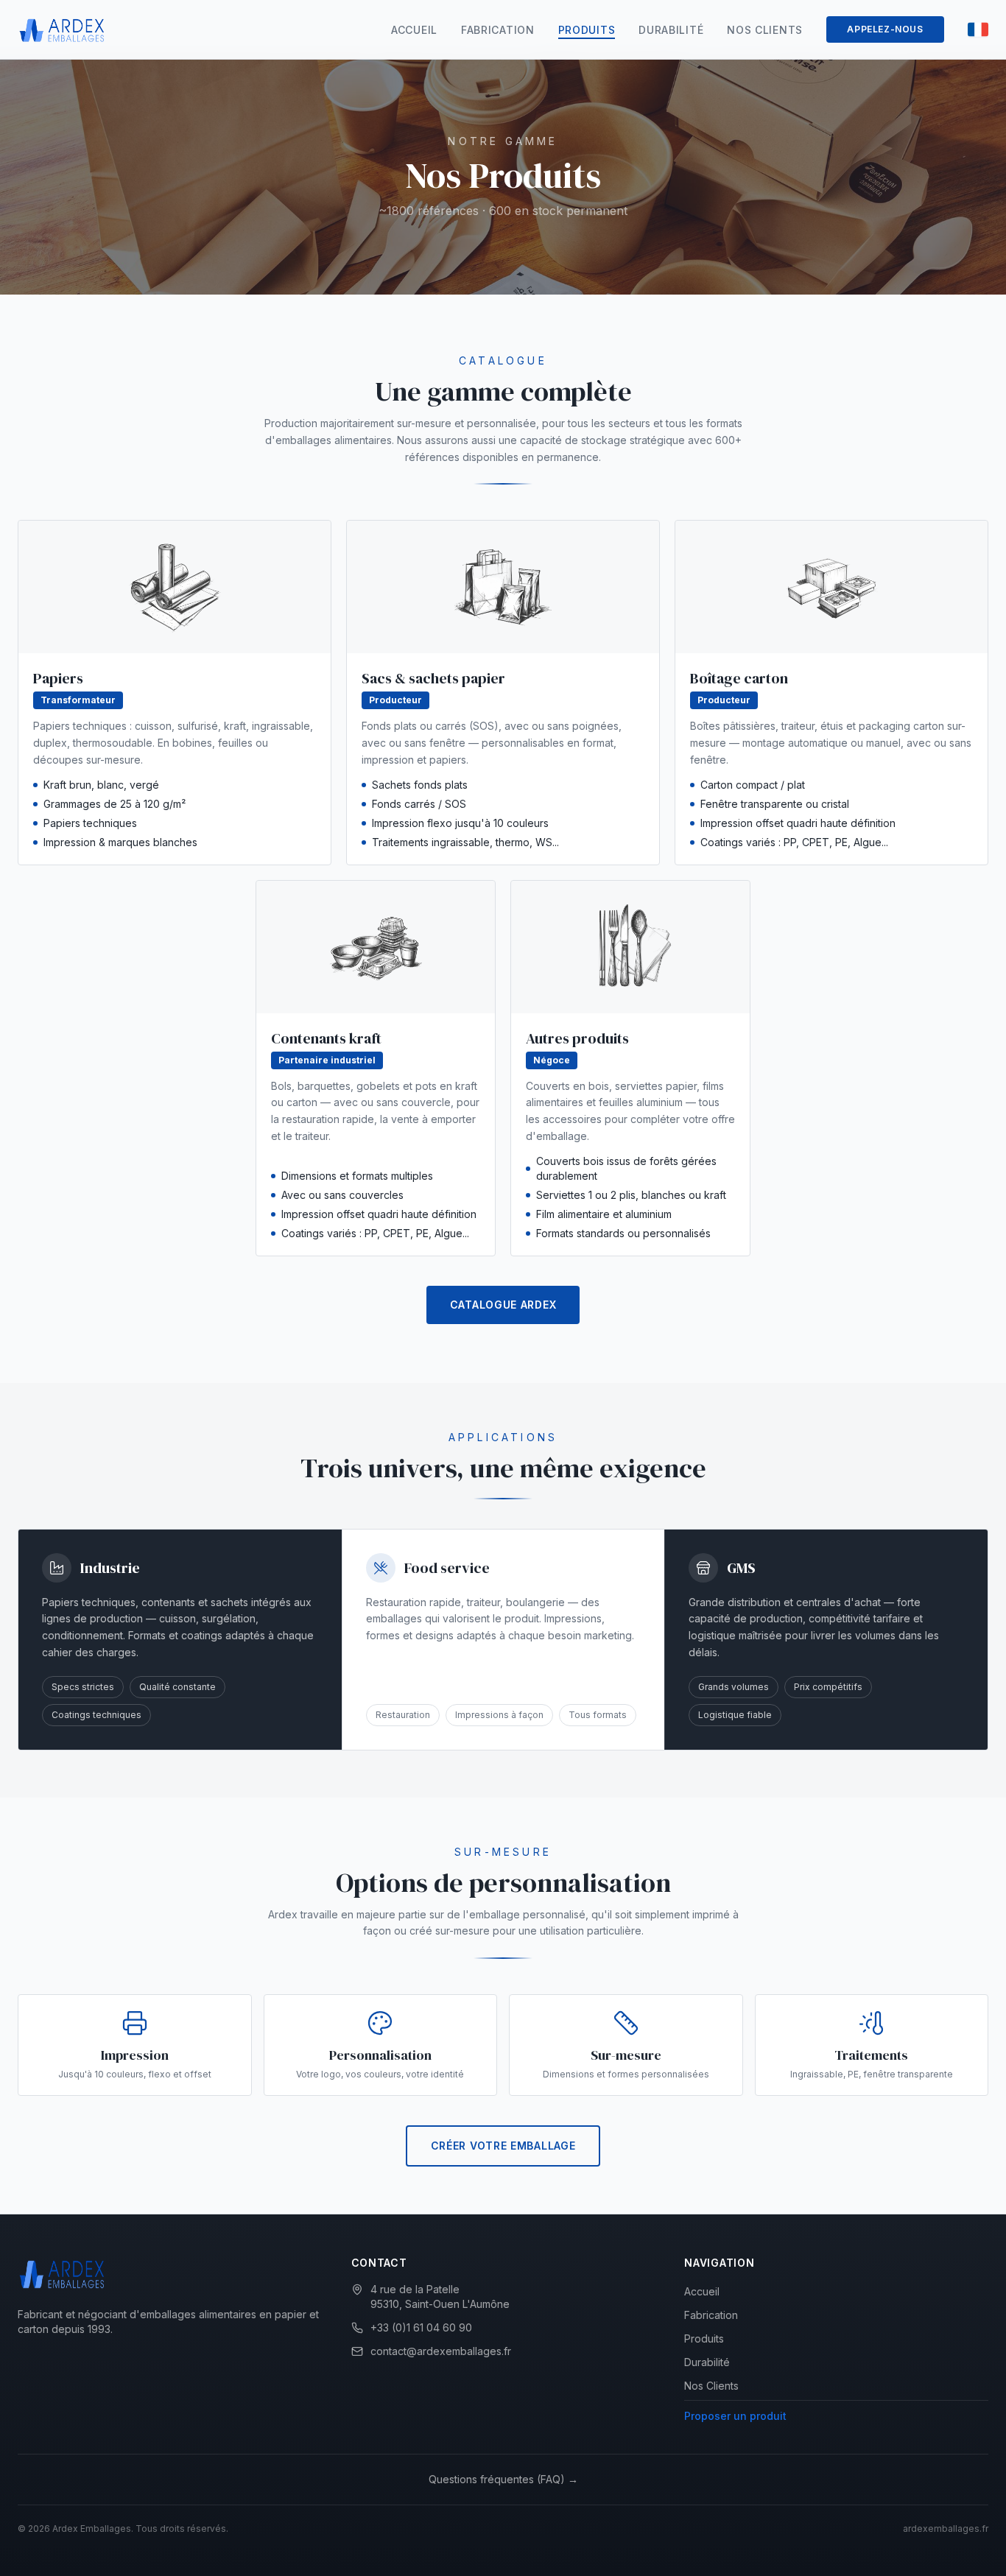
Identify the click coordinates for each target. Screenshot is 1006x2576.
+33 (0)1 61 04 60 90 (421, 2327)
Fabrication (498, 30)
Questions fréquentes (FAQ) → (503, 2479)
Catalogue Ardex (503, 1305)
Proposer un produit (735, 2416)
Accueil (414, 30)
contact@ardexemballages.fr (441, 2351)
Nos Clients (765, 30)
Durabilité (671, 30)
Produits (587, 30)
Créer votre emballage (503, 2146)
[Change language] (978, 29)
